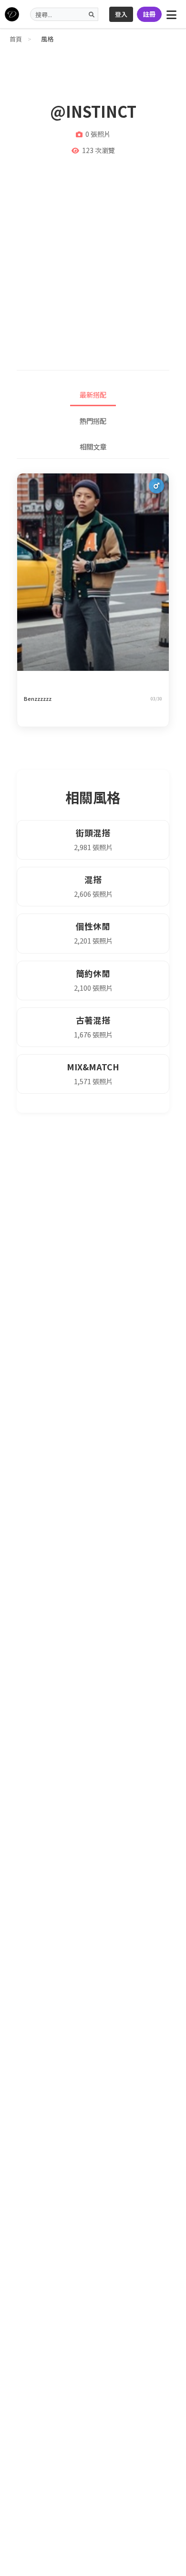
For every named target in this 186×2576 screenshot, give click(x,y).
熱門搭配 (93, 421)
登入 (121, 14)
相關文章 (93, 446)
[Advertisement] (93, 258)
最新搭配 (93, 395)
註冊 (149, 14)
